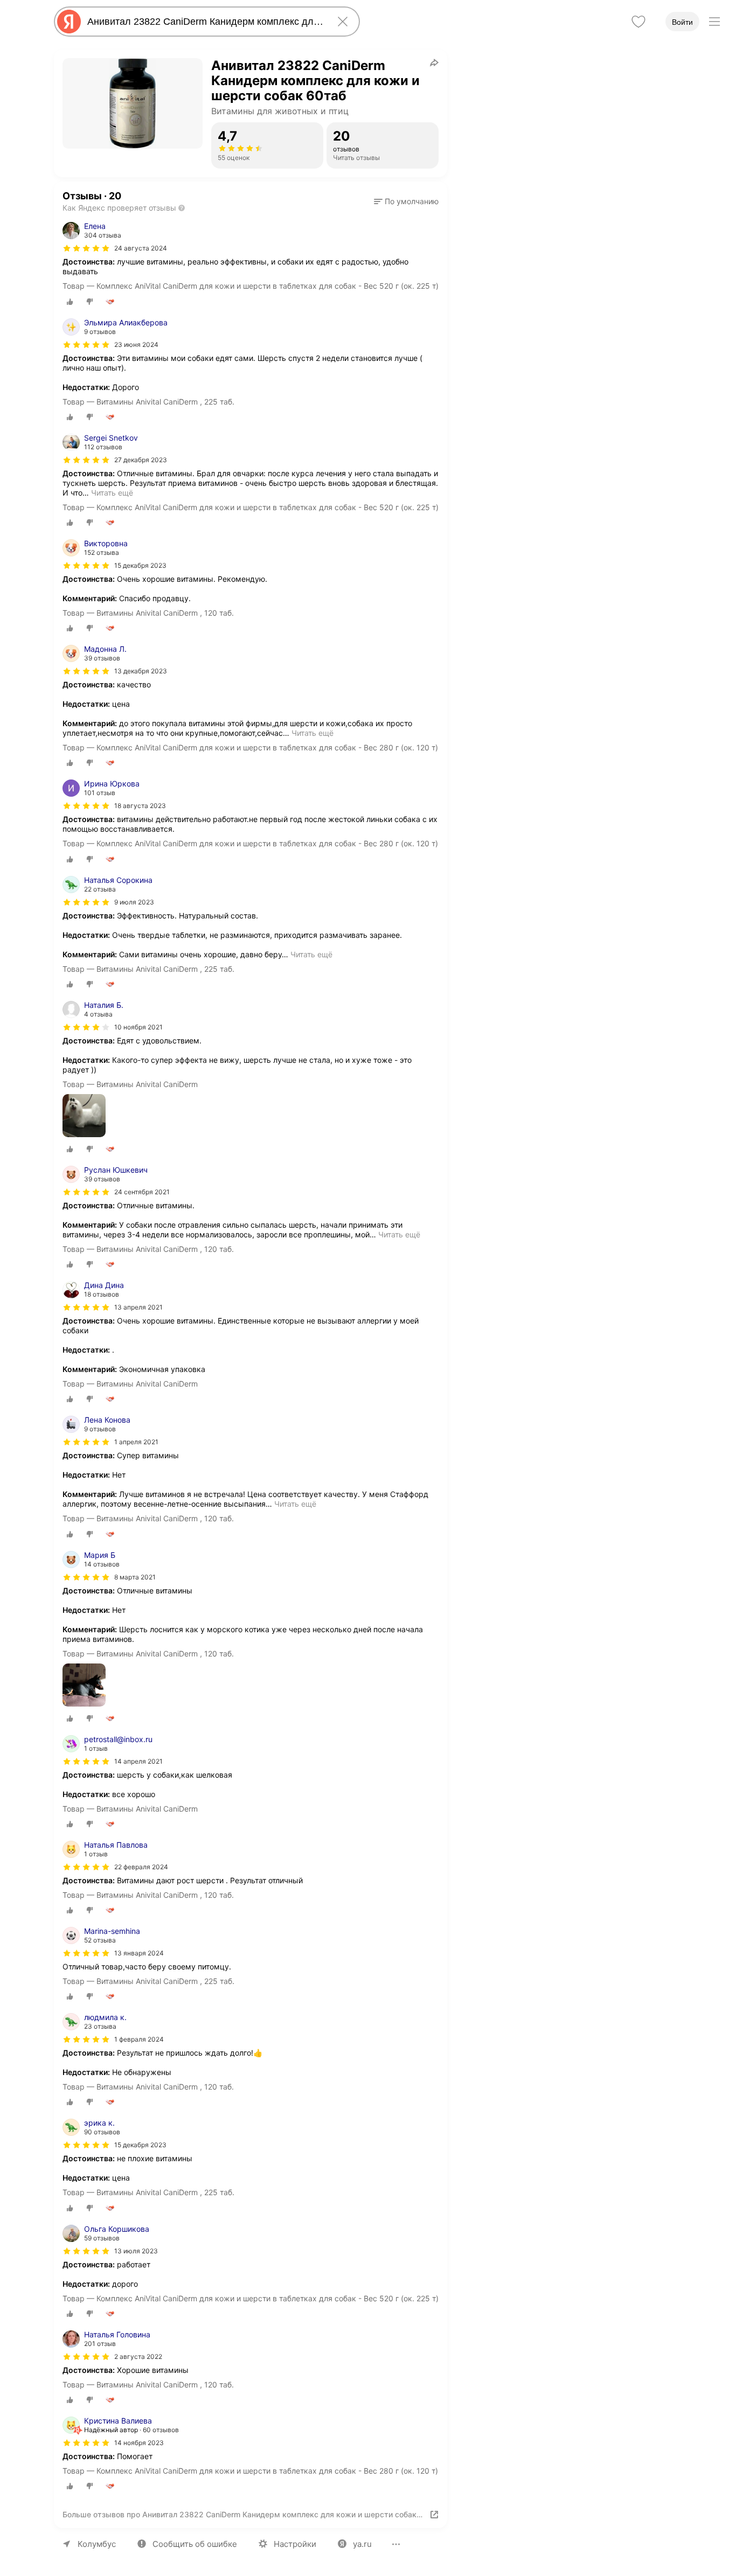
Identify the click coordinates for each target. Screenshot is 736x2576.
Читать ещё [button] (112, 493)
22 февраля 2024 (141, 1867)
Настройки (295, 2544)
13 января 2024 (139, 1953)
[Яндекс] (69, 22)
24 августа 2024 (141, 248)
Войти (682, 22)
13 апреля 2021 (138, 1307)
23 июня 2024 (136, 344)
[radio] (70, 302)
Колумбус (97, 2544)
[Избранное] (638, 22)
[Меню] (714, 22)
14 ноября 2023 (139, 2443)
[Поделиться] (434, 62)
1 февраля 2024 (139, 2039)
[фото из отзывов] (84, 1116)
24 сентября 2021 (142, 1192)
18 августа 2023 (140, 806)
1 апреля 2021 (136, 1442)
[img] (86, 248)
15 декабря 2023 (140, 565)
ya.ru (362, 2544)
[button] (406, 201)
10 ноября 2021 (138, 1027)
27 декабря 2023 (141, 460)
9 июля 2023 (134, 902)
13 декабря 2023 (141, 671)
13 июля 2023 (136, 2251)
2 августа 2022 (138, 2356)
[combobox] (205, 22)
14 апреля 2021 (138, 1761)
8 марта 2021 (135, 1577)
